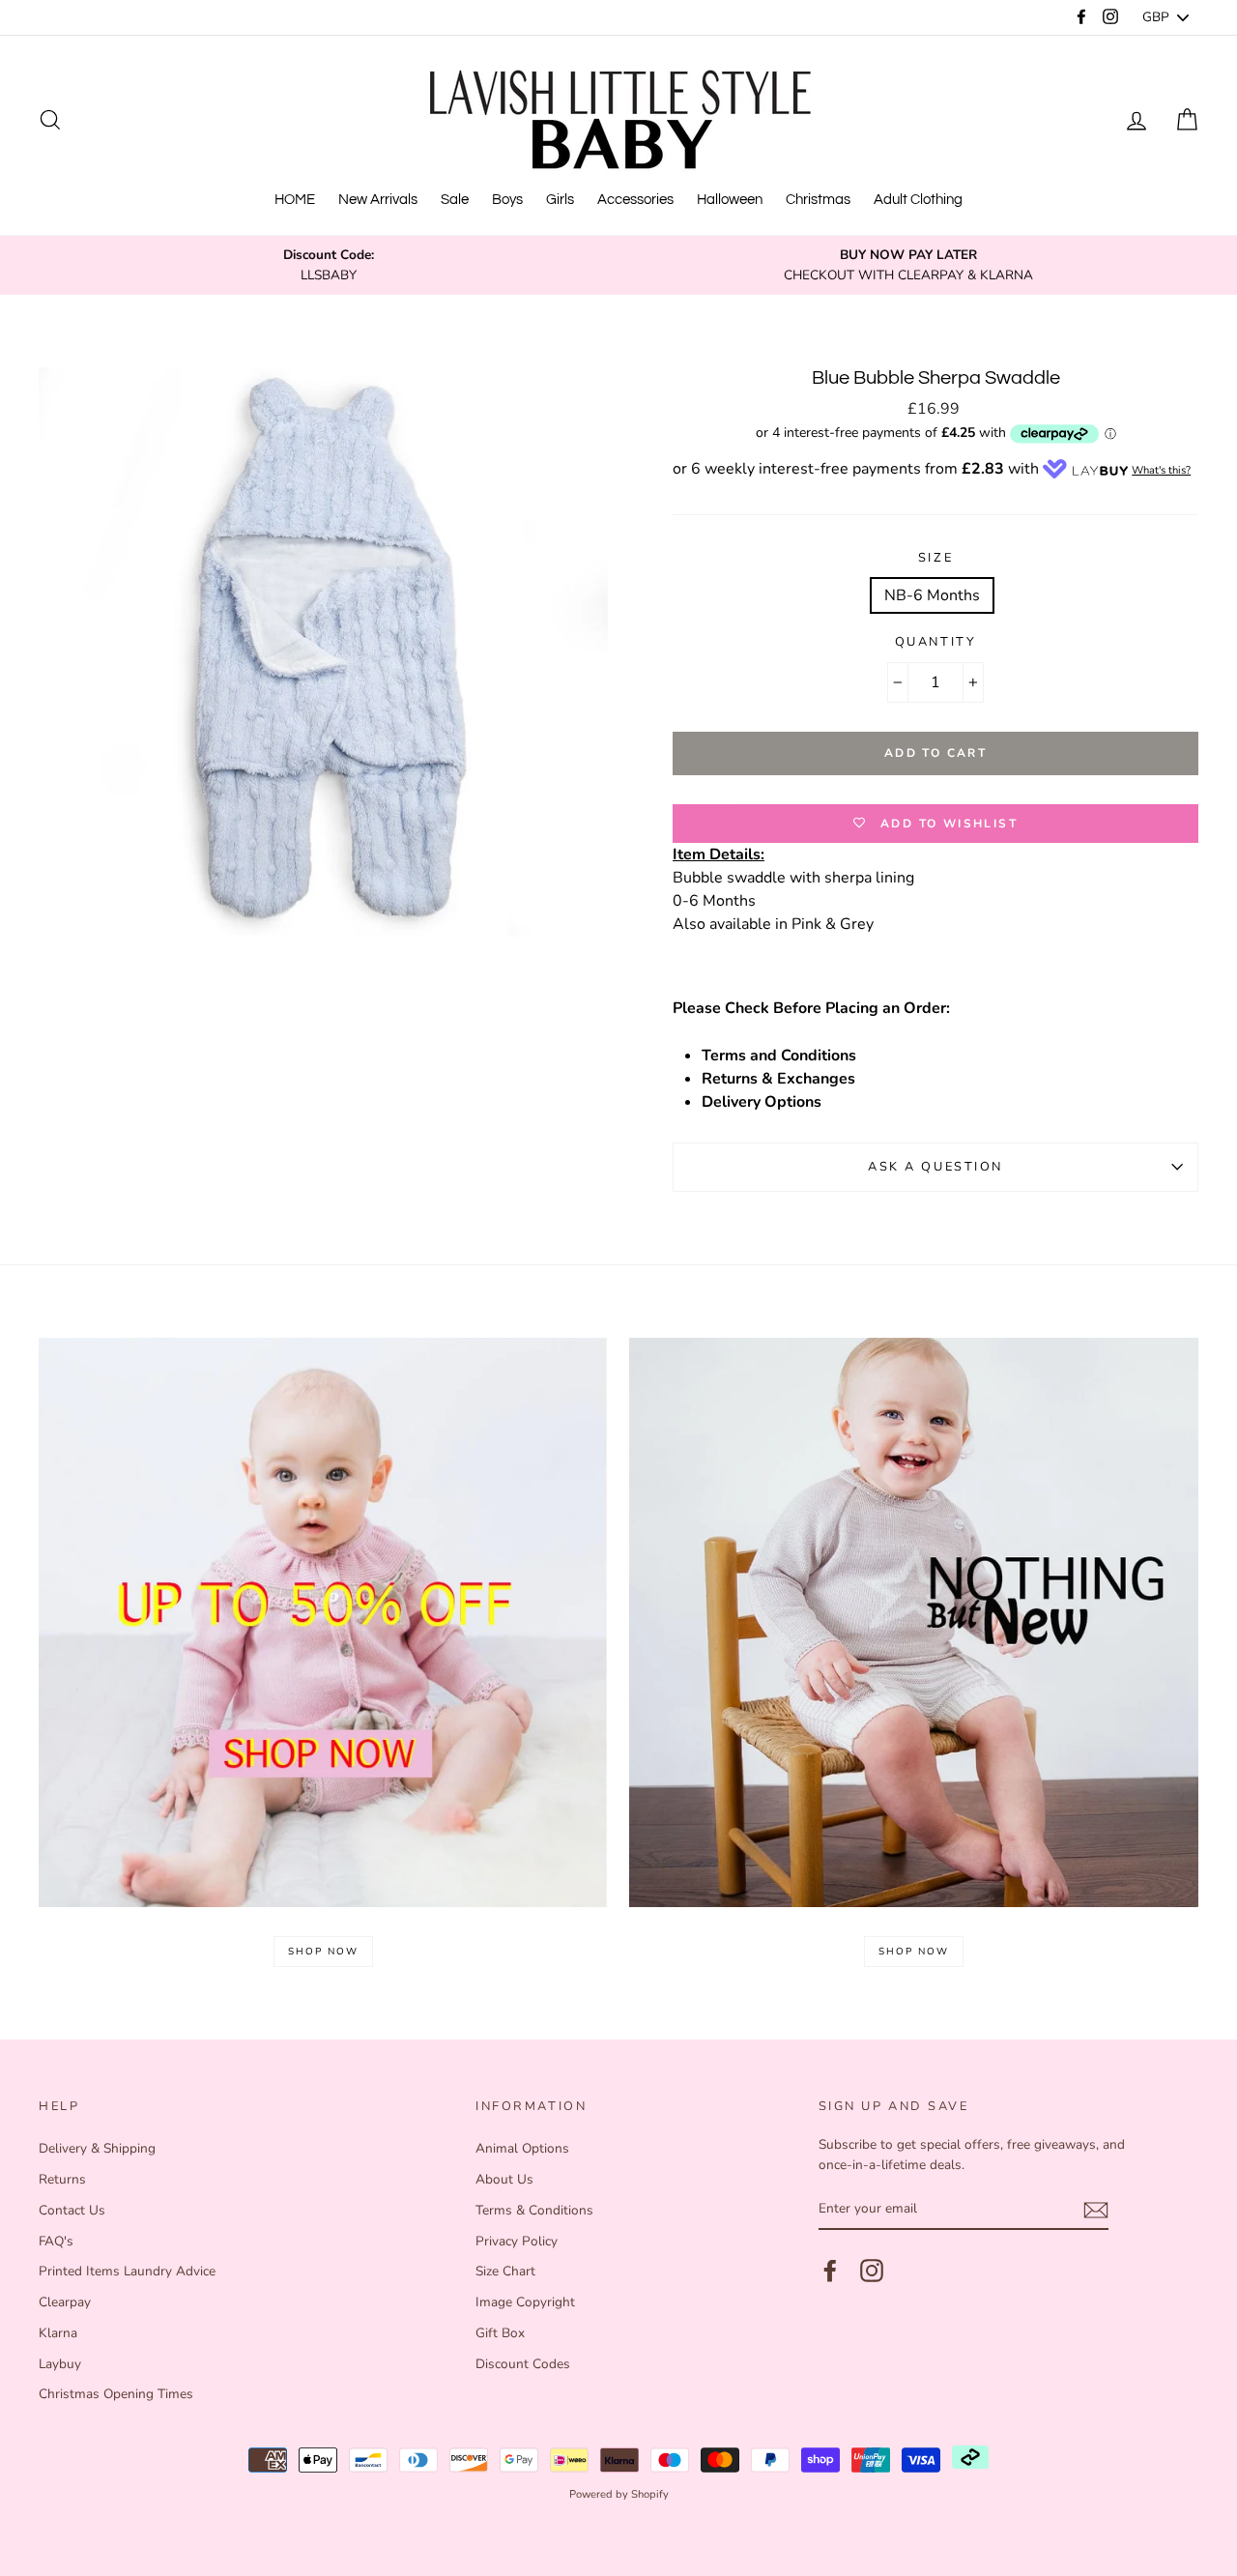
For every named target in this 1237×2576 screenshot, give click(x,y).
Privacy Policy (517, 2241)
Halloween (730, 200)
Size (935, 558)
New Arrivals (378, 200)
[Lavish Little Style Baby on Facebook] (830, 2271)
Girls (560, 200)
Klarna (58, 2333)
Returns (62, 2179)
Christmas (818, 200)
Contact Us (72, 2210)
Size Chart (505, 2271)
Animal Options (522, 2148)
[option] (329, 265)
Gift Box (500, 2333)
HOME (295, 200)
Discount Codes (523, 2364)
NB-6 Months (932, 595)
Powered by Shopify (619, 2494)
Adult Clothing (918, 200)
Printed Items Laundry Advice (127, 2271)
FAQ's (56, 2241)
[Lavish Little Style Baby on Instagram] (872, 2271)
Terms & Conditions (534, 2210)
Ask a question (935, 1167)
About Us (504, 2179)
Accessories (635, 200)
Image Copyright (525, 2302)
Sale (455, 200)
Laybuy (60, 2364)
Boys (507, 200)
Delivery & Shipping (97, 2148)
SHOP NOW (323, 1952)
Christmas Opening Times (116, 2394)
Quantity (935, 642)
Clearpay (65, 2302)
